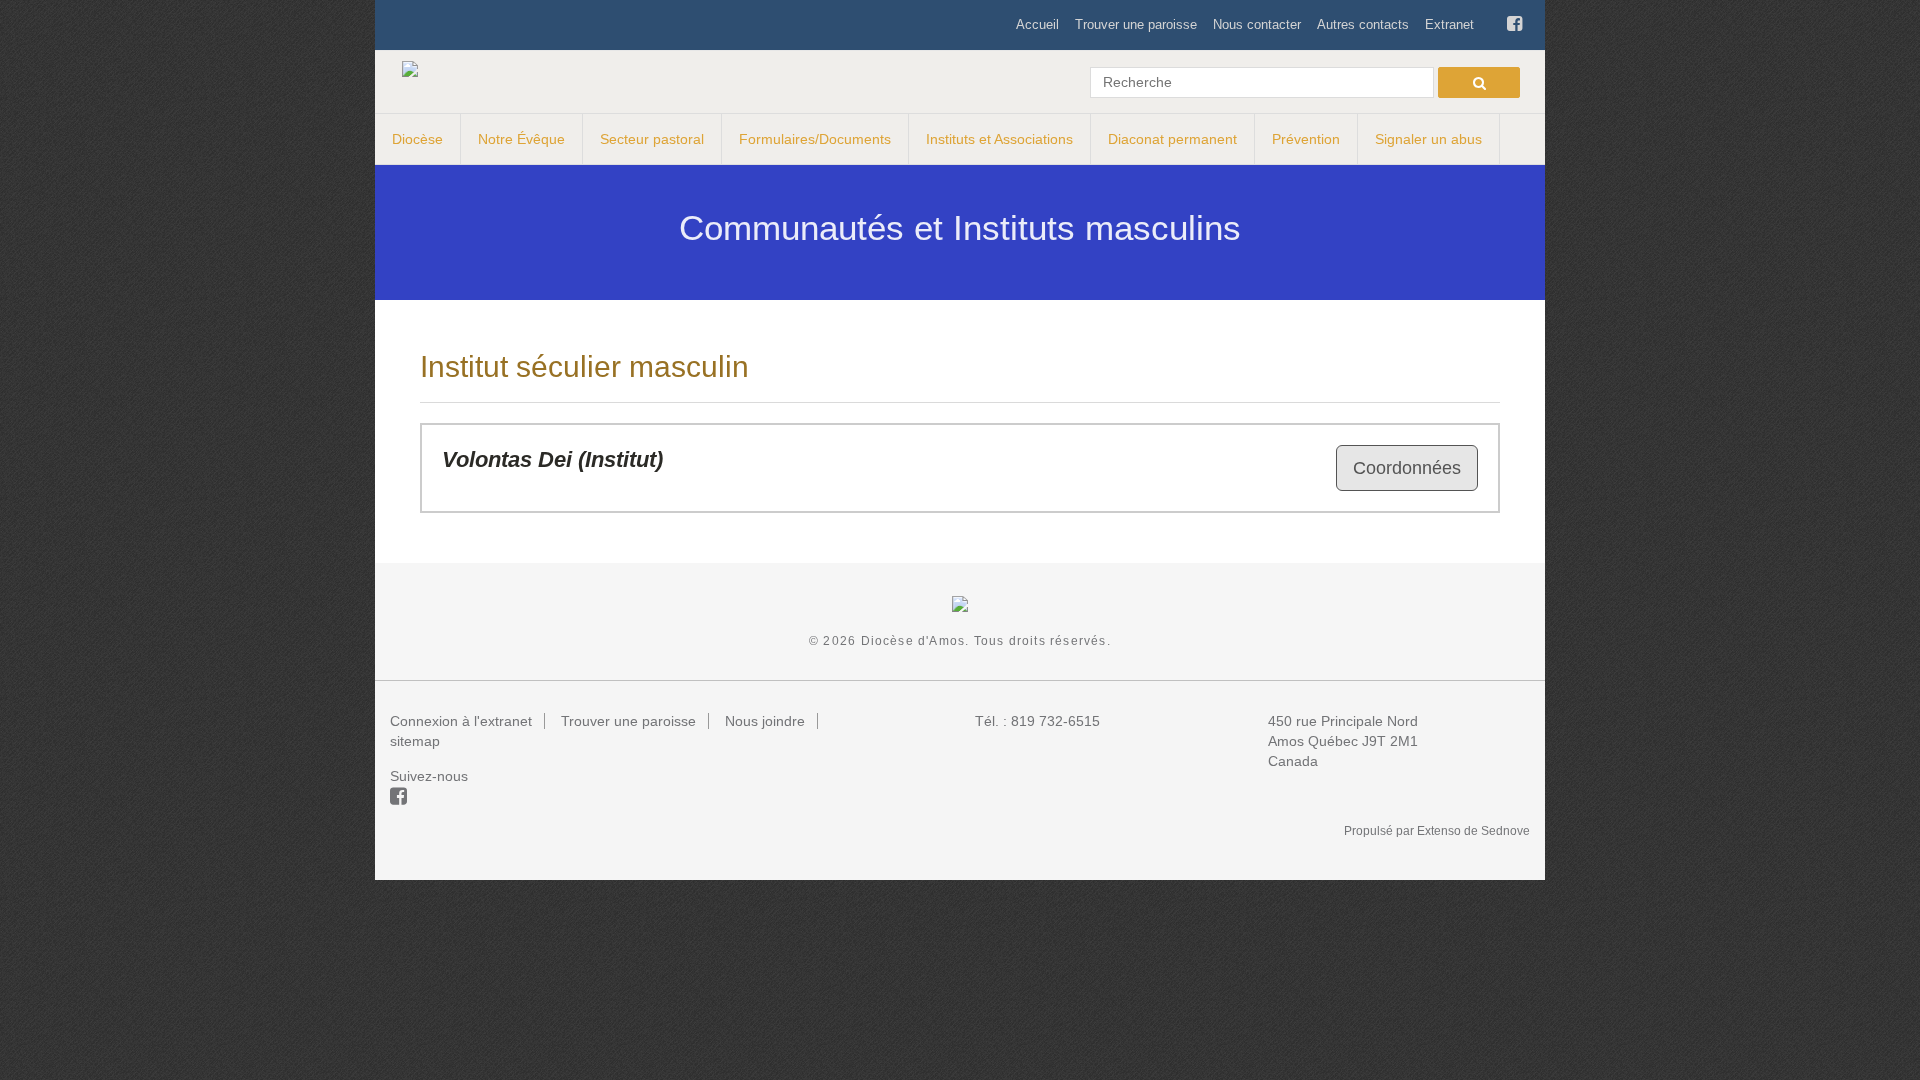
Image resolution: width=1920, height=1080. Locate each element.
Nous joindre (765, 721)
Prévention (1306, 139)
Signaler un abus (1428, 139)
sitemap (415, 741)
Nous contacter (1257, 24)
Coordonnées (1407, 468)
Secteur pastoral (652, 139)
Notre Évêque (521, 139)
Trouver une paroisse (1136, 24)
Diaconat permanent (1172, 139)
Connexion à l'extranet (461, 721)
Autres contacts (1363, 24)
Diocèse (417, 139)
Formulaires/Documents (815, 139)
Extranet (1449, 24)
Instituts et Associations (999, 139)
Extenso (1439, 831)
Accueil (1037, 24)
